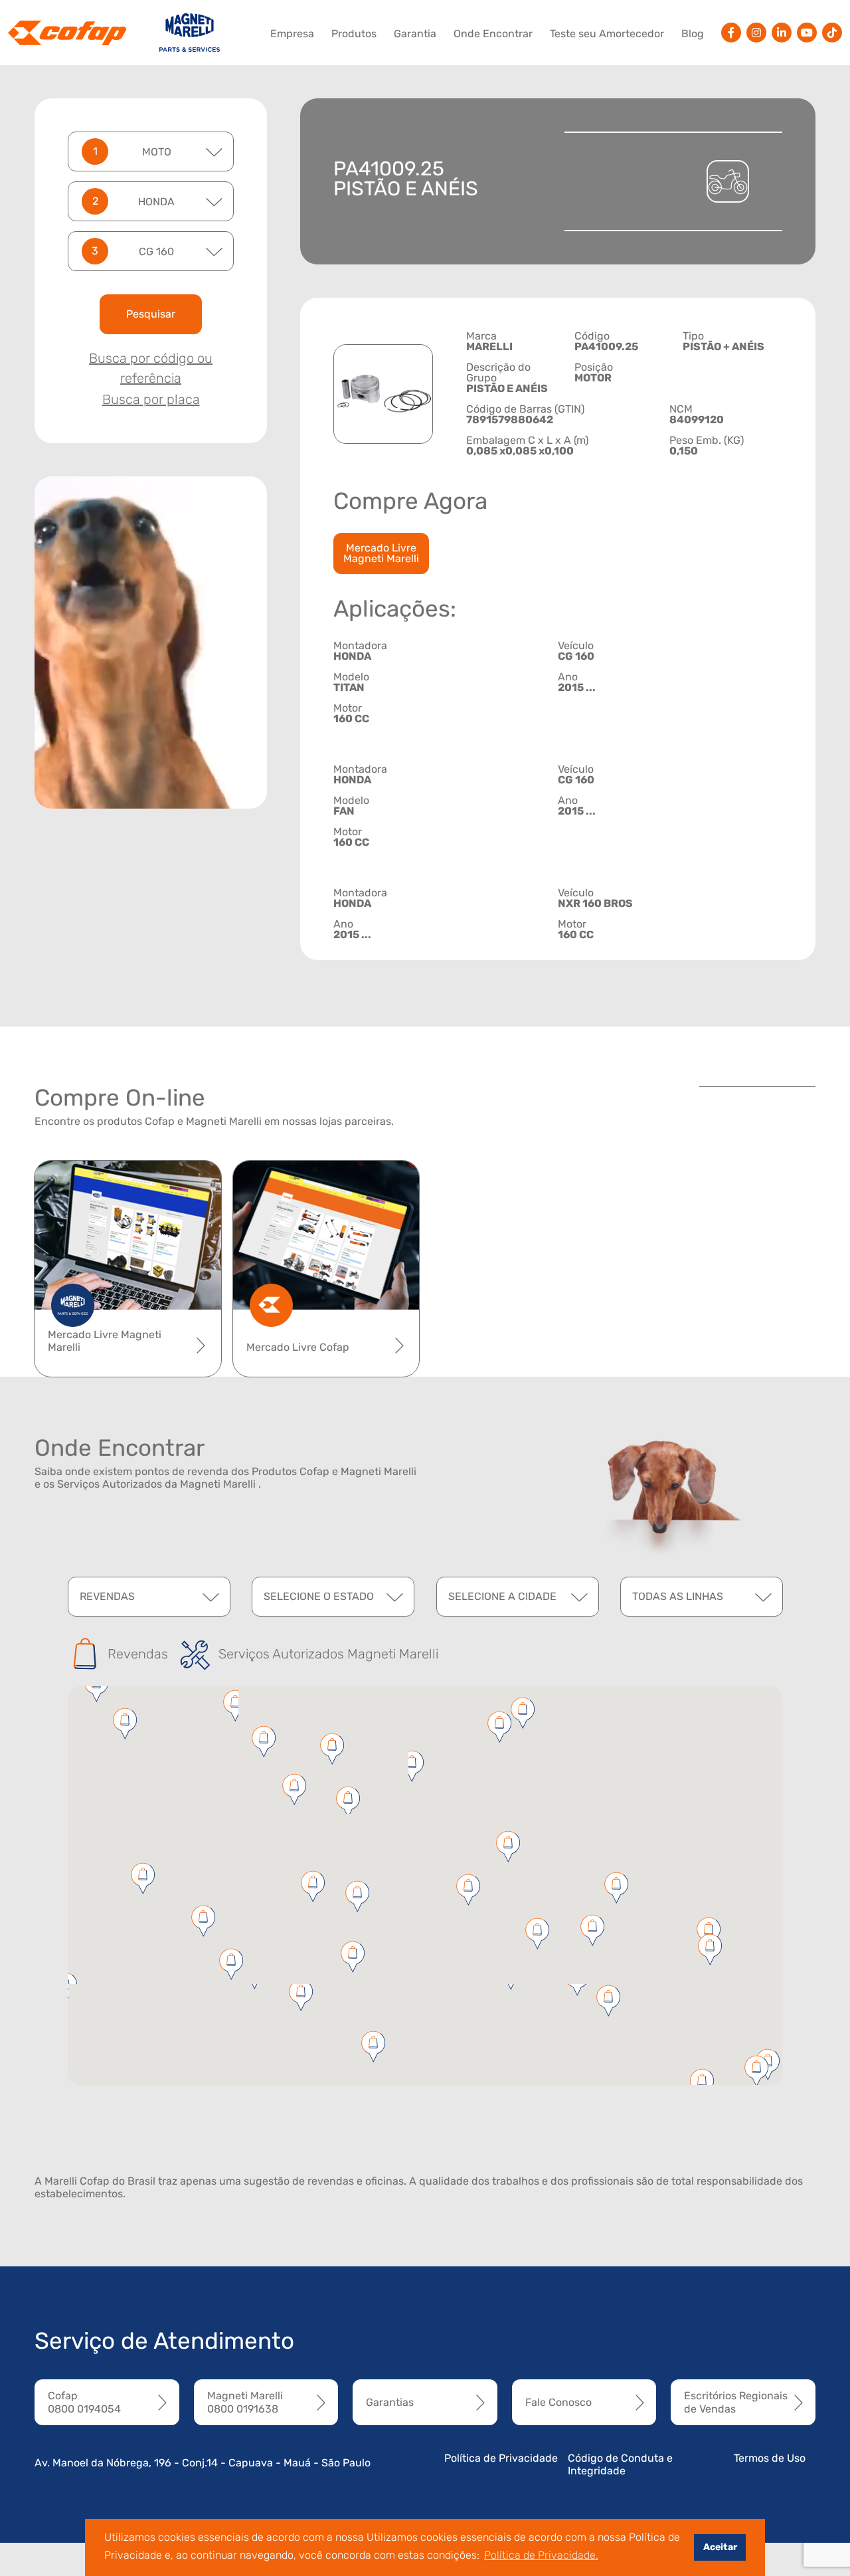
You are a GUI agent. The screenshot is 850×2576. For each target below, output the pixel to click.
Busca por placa (151, 399)
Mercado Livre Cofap (298, 1347)
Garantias (390, 2402)
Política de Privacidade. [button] (541, 2555)
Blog (693, 34)
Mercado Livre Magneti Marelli (381, 553)
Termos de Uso (770, 2458)
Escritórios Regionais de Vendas (736, 2402)
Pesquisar (151, 314)
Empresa (292, 34)
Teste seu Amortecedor (607, 34)
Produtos (354, 34)
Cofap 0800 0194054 (84, 2402)
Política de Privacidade (501, 2458)
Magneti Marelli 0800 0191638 (245, 2402)
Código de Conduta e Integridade (620, 2464)
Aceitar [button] (720, 2547)
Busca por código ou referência (151, 368)
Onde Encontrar (493, 34)
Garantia (415, 34)
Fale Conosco (558, 2402)
